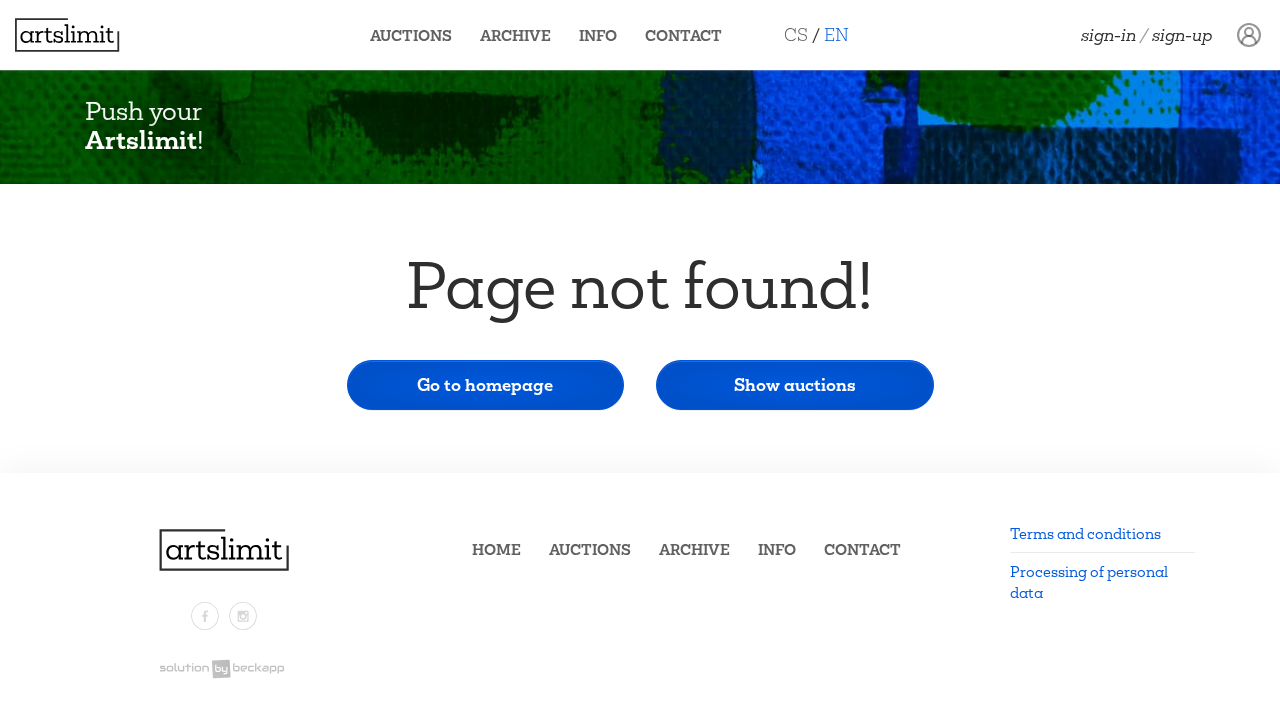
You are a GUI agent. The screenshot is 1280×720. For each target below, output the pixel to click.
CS (796, 34)
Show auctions (795, 384)
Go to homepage (485, 384)
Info (598, 35)
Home (496, 549)
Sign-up (1182, 35)
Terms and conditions (1085, 533)
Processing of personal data (1089, 582)
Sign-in (1108, 35)
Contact (683, 35)
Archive (515, 35)
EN (836, 34)
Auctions (411, 35)
